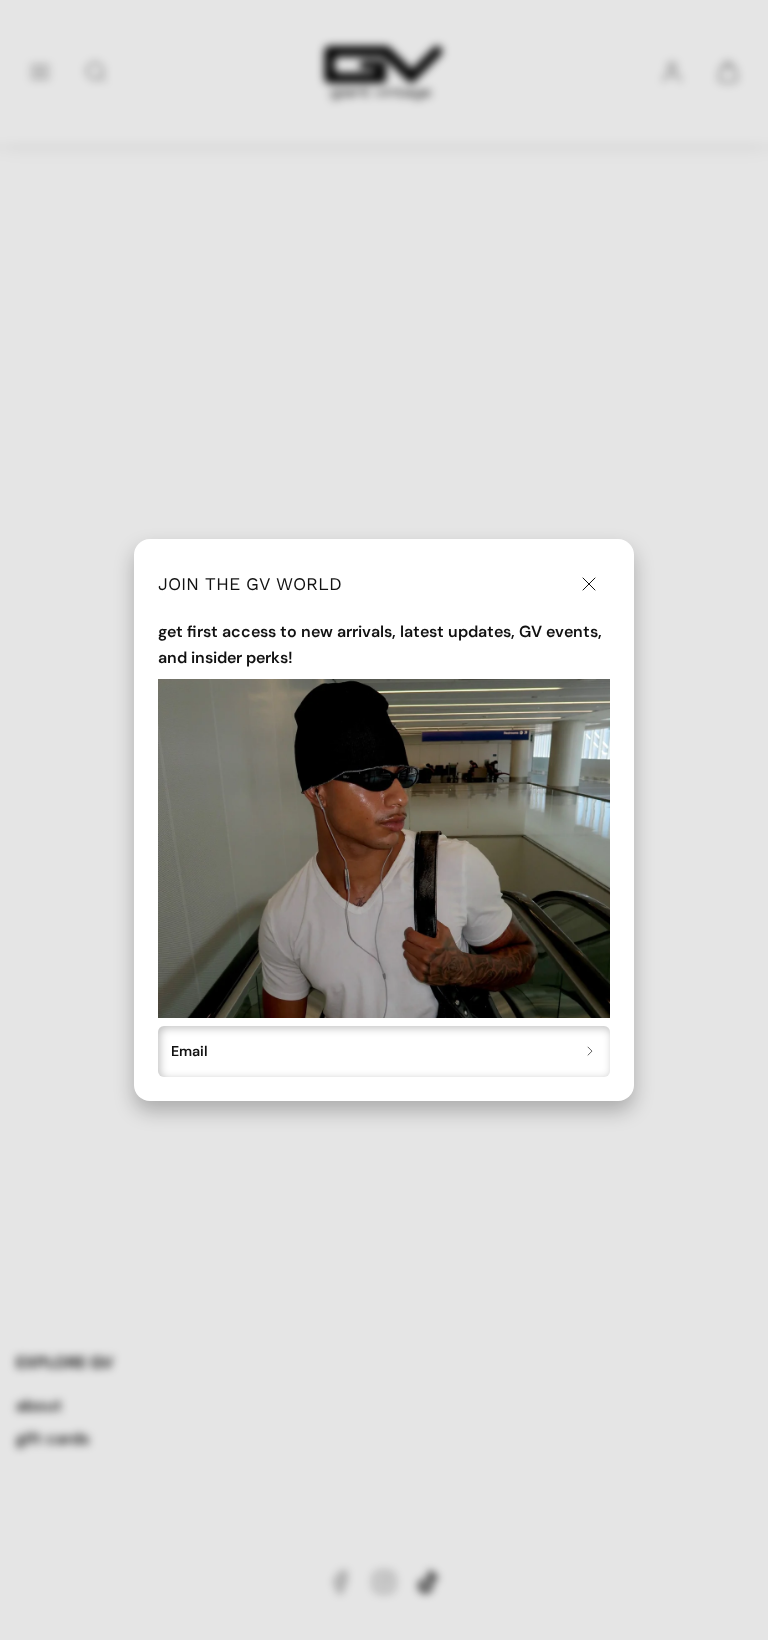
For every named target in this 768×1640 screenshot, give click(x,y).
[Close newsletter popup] (588, 584)
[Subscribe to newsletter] (590, 1052)
